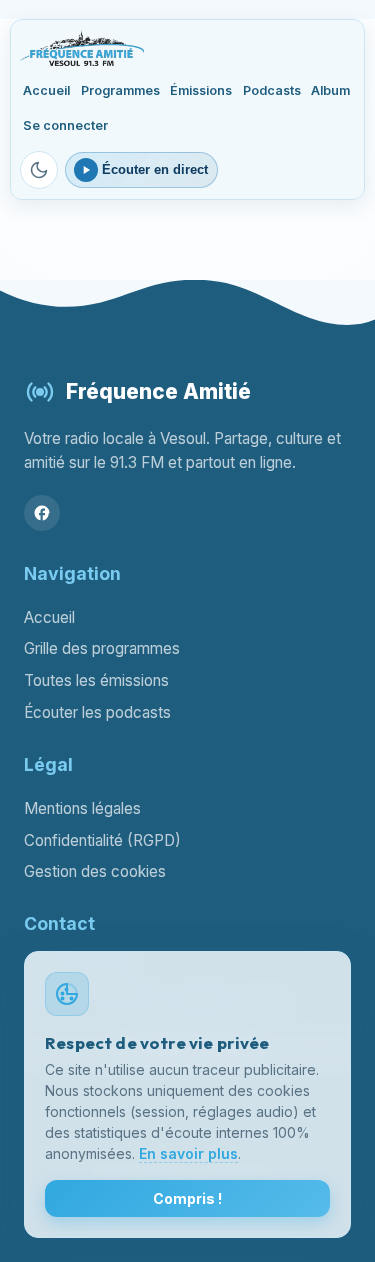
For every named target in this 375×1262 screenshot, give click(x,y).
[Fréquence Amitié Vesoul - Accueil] (81, 48)
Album (330, 90)
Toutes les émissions (96, 680)
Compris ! (187, 1198)
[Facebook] (42, 513)
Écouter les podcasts (97, 712)
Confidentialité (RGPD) (102, 840)
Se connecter (65, 125)
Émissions (201, 90)
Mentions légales (82, 808)
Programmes (120, 90)
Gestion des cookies (95, 871)
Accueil (46, 90)
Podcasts (272, 90)
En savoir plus (188, 1153)
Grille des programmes (102, 648)
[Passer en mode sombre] (39, 170)
